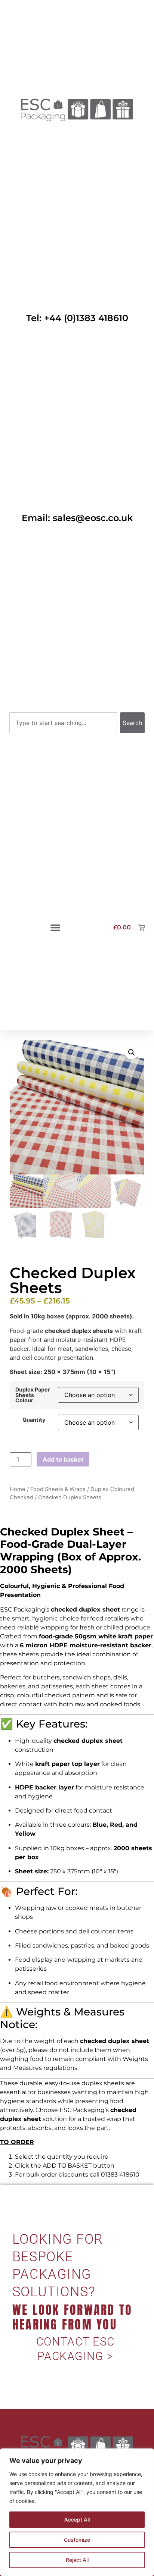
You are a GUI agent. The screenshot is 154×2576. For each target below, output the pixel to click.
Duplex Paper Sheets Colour (33, 1395)
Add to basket (63, 1459)
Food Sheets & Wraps (58, 1489)
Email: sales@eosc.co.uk (77, 518)
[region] (77, 2512)
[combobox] (63, 723)
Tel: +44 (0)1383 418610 (77, 318)
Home (18, 1489)
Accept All (77, 2519)
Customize (77, 2540)
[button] (55, 928)
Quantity (34, 1420)
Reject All (77, 2560)
